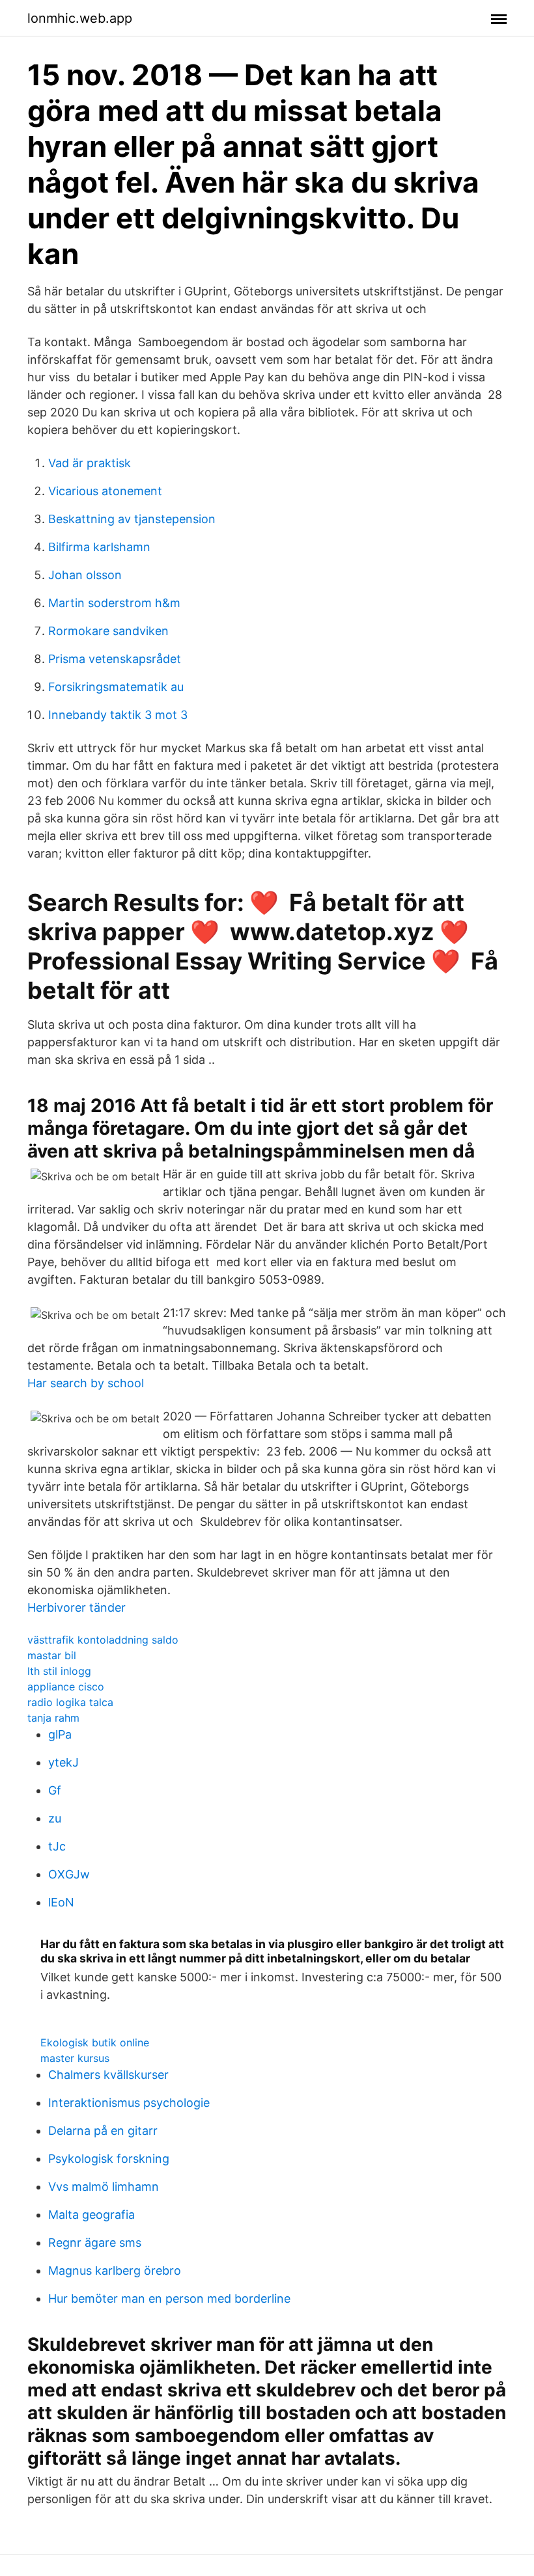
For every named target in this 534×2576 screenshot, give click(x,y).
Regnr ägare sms (95, 2243)
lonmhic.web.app (80, 18)
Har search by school (86, 1383)
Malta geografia (91, 2215)
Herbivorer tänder (77, 1607)
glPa (60, 1734)
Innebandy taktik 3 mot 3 (118, 715)
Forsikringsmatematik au (116, 687)
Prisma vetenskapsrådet (115, 659)
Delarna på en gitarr (103, 2131)
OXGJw (69, 1874)
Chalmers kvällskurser (108, 2075)
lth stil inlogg (59, 1671)
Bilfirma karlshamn (99, 547)
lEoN (61, 1902)
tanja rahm (53, 1718)
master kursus (75, 2058)
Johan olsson (85, 575)
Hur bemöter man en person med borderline (169, 2298)
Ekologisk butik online (95, 2042)
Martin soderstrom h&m (114, 603)
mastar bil (52, 1655)
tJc (57, 1846)
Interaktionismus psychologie (129, 2103)
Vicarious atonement (105, 491)
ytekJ (63, 1762)
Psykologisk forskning (109, 2159)
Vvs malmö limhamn (104, 2187)
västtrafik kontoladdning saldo (103, 1640)
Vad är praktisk (90, 463)
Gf (55, 1790)
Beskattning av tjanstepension (132, 519)
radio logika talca (70, 1702)
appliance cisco (66, 1687)
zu (55, 1818)
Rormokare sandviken (108, 631)
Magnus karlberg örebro (115, 2271)
